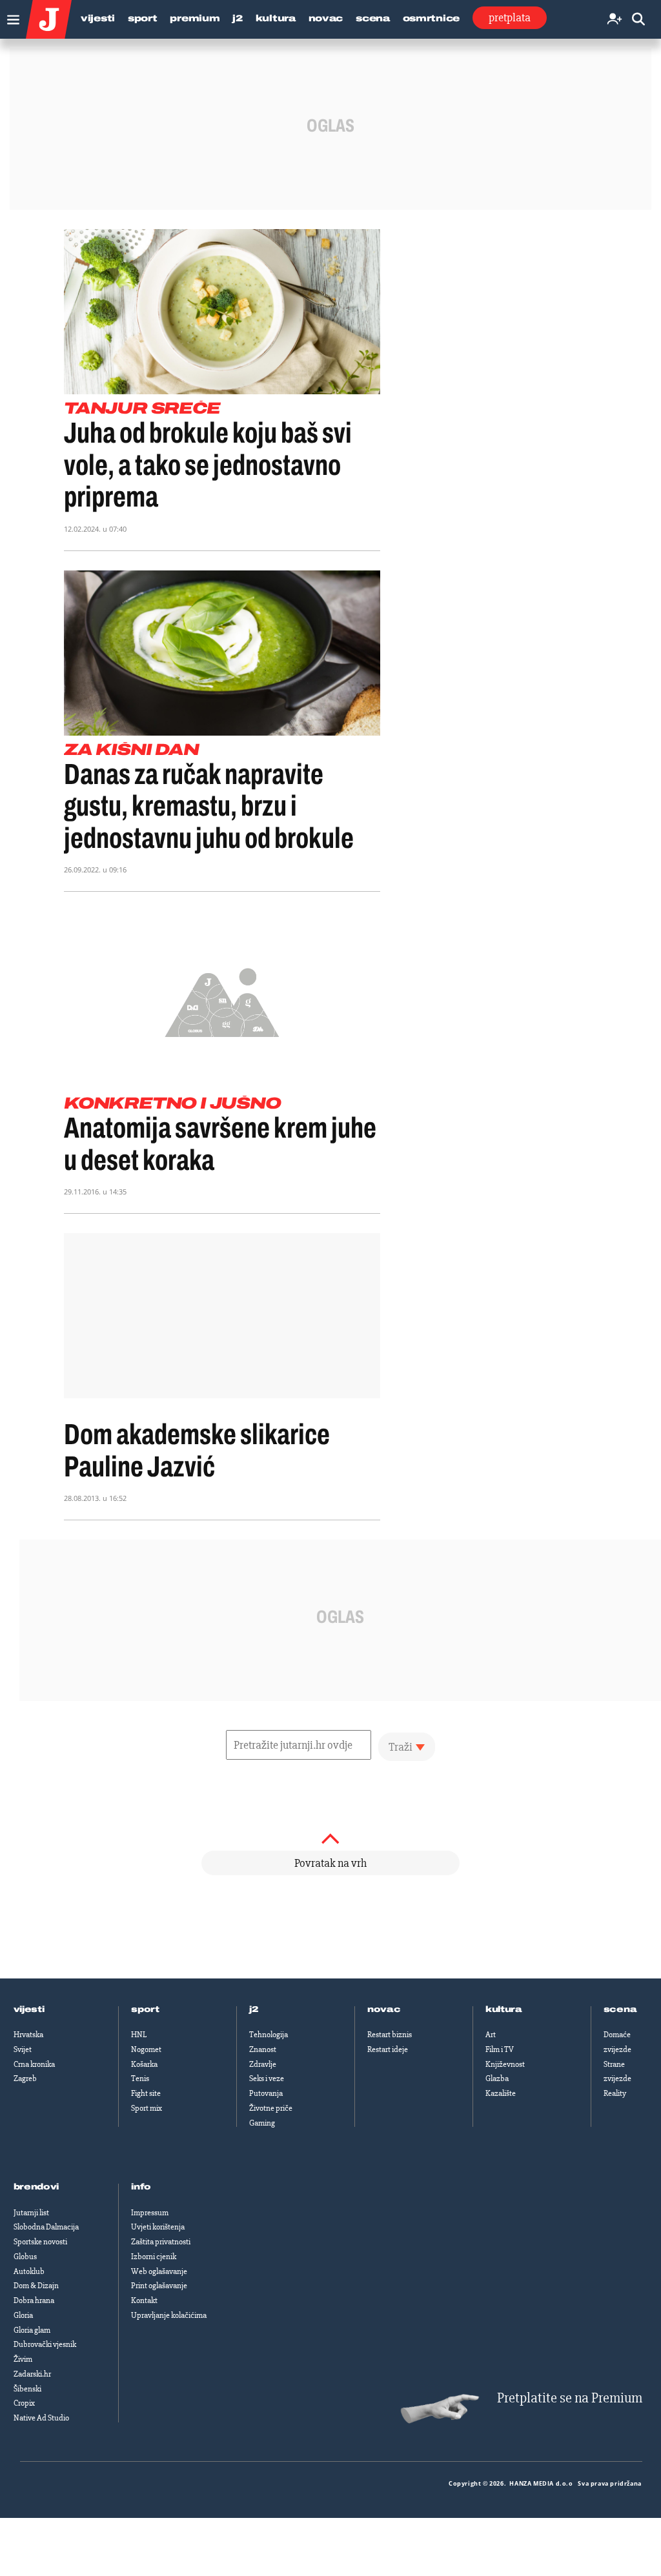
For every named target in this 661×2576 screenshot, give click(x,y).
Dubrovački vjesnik (45, 2344)
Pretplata (510, 17)
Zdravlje (263, 2064)
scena (620, 2009)
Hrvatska (28, 2035)
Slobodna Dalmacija (46, 2227)
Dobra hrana (34, 2300)
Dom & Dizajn (36, 2286)
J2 (237, 18)
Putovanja (266, 2093)
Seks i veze (267, 2078)
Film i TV (500, 2049)
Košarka (144, 2064)
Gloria (23, 2315)
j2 (254, 2009)
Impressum (150, 2213)
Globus (25, 2257)
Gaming (262, 2123)
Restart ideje (388, 2049)
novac (384, 2009)
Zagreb (25, 2078)
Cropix (24, 2403)
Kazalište (501, 2093)
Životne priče (271, 2108)
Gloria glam (32, 2330)
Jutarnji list (31, 2213)
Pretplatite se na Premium (570, 2398)
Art (491, 2035)
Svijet (23, 2049)
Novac (326, 18)
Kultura (276, 18)
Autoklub (29, 2271)
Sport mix (147, 2108)
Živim (23, 2359)
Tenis (140, 2078)
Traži (401, 1747)
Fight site (146, 2093)
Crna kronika (34, 2064)
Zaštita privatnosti (161, 2242)
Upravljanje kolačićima (169, 2315)
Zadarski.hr (32, 2374)
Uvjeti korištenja (158, 2227)
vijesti (29, 2009)
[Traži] (638, 20)
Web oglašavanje (159, 2271)
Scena (373, 18)
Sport (143, 18)
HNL (139, 2035)
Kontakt (144, 2300)
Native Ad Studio (41, 2418)
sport (145, 2009)
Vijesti (98, 18)
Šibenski (27, 2389)
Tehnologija (269, 2035)
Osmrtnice (431, 18)
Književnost (505, 2064)
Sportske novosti (40, 2242)
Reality (615, 2093)
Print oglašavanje (159, 2286)
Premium (195, 18)
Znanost (263, 2049)
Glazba (497, 2078)
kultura (504, 2009)
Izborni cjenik (154, 2257)
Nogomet (146, 2049)
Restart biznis (390, 2035)
